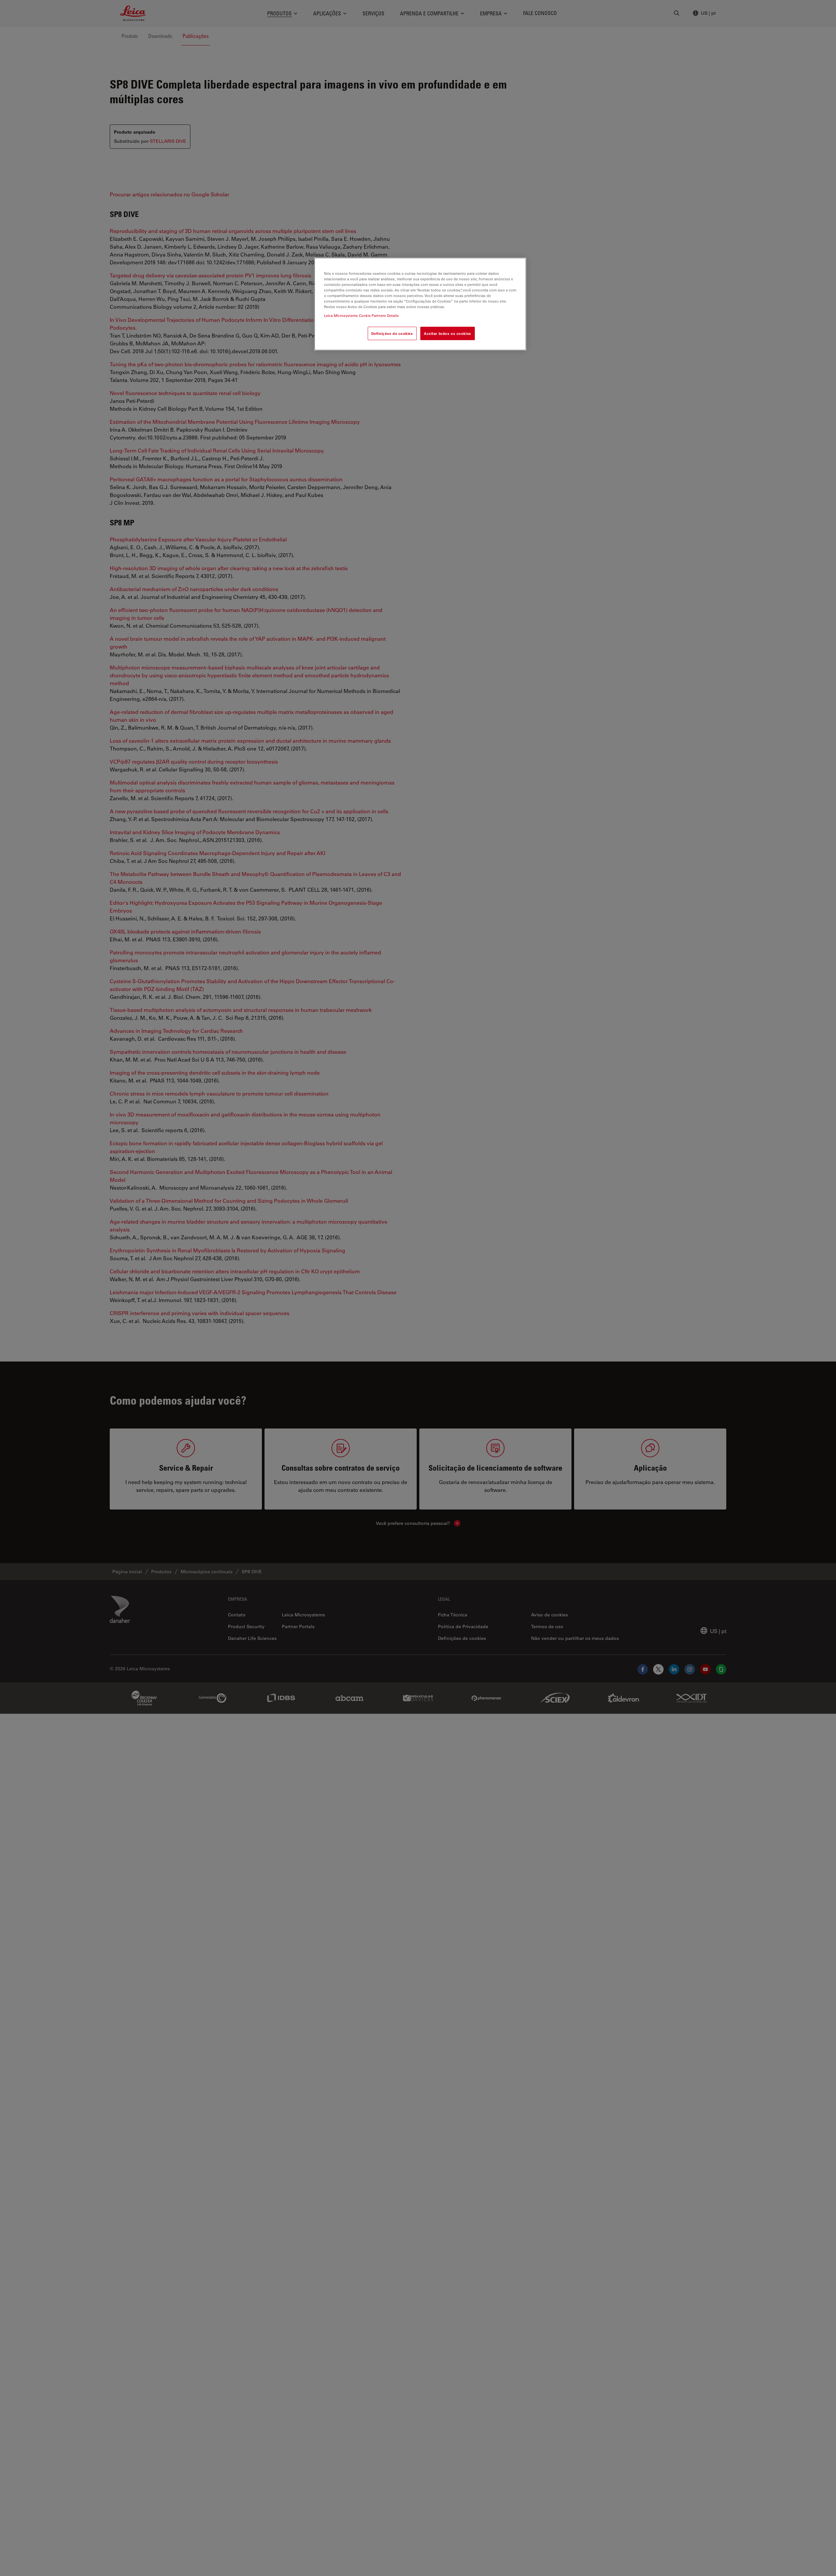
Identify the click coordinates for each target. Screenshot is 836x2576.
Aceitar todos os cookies (448, 333)
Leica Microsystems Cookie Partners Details (361, 316)
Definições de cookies (392, 333)
